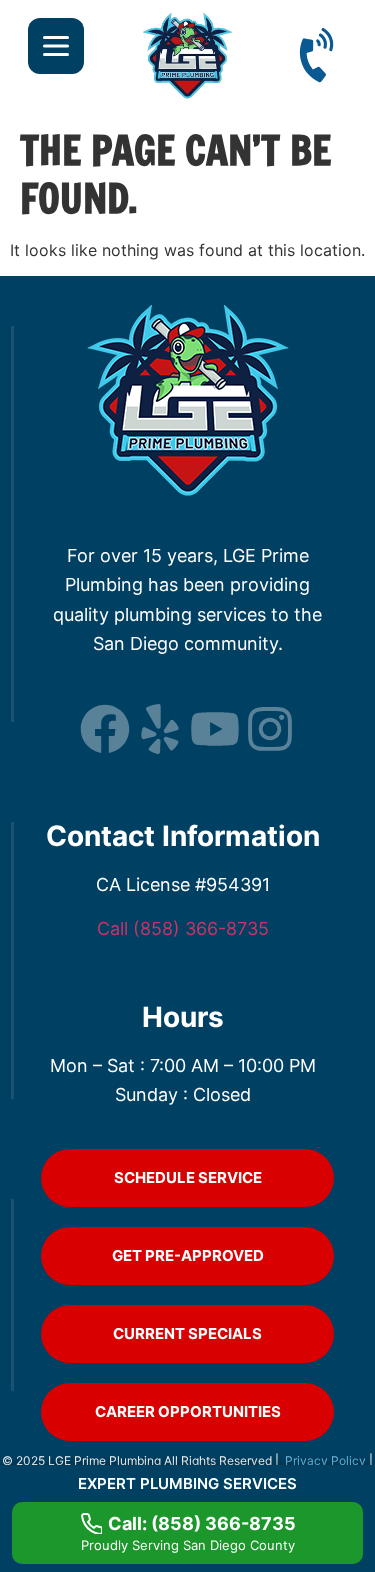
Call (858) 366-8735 (183, 928)
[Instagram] (270, 729)
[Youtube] (215, 729)
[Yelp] (160, 729)
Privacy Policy (327, 1460)
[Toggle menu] (56, 46)
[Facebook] (105, 729)
